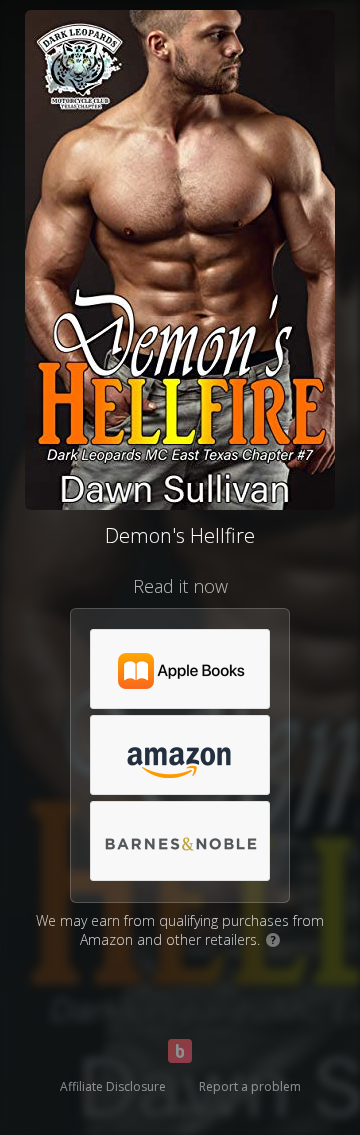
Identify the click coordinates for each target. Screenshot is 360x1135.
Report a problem (250, 1086)
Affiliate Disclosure (113, 1086)
